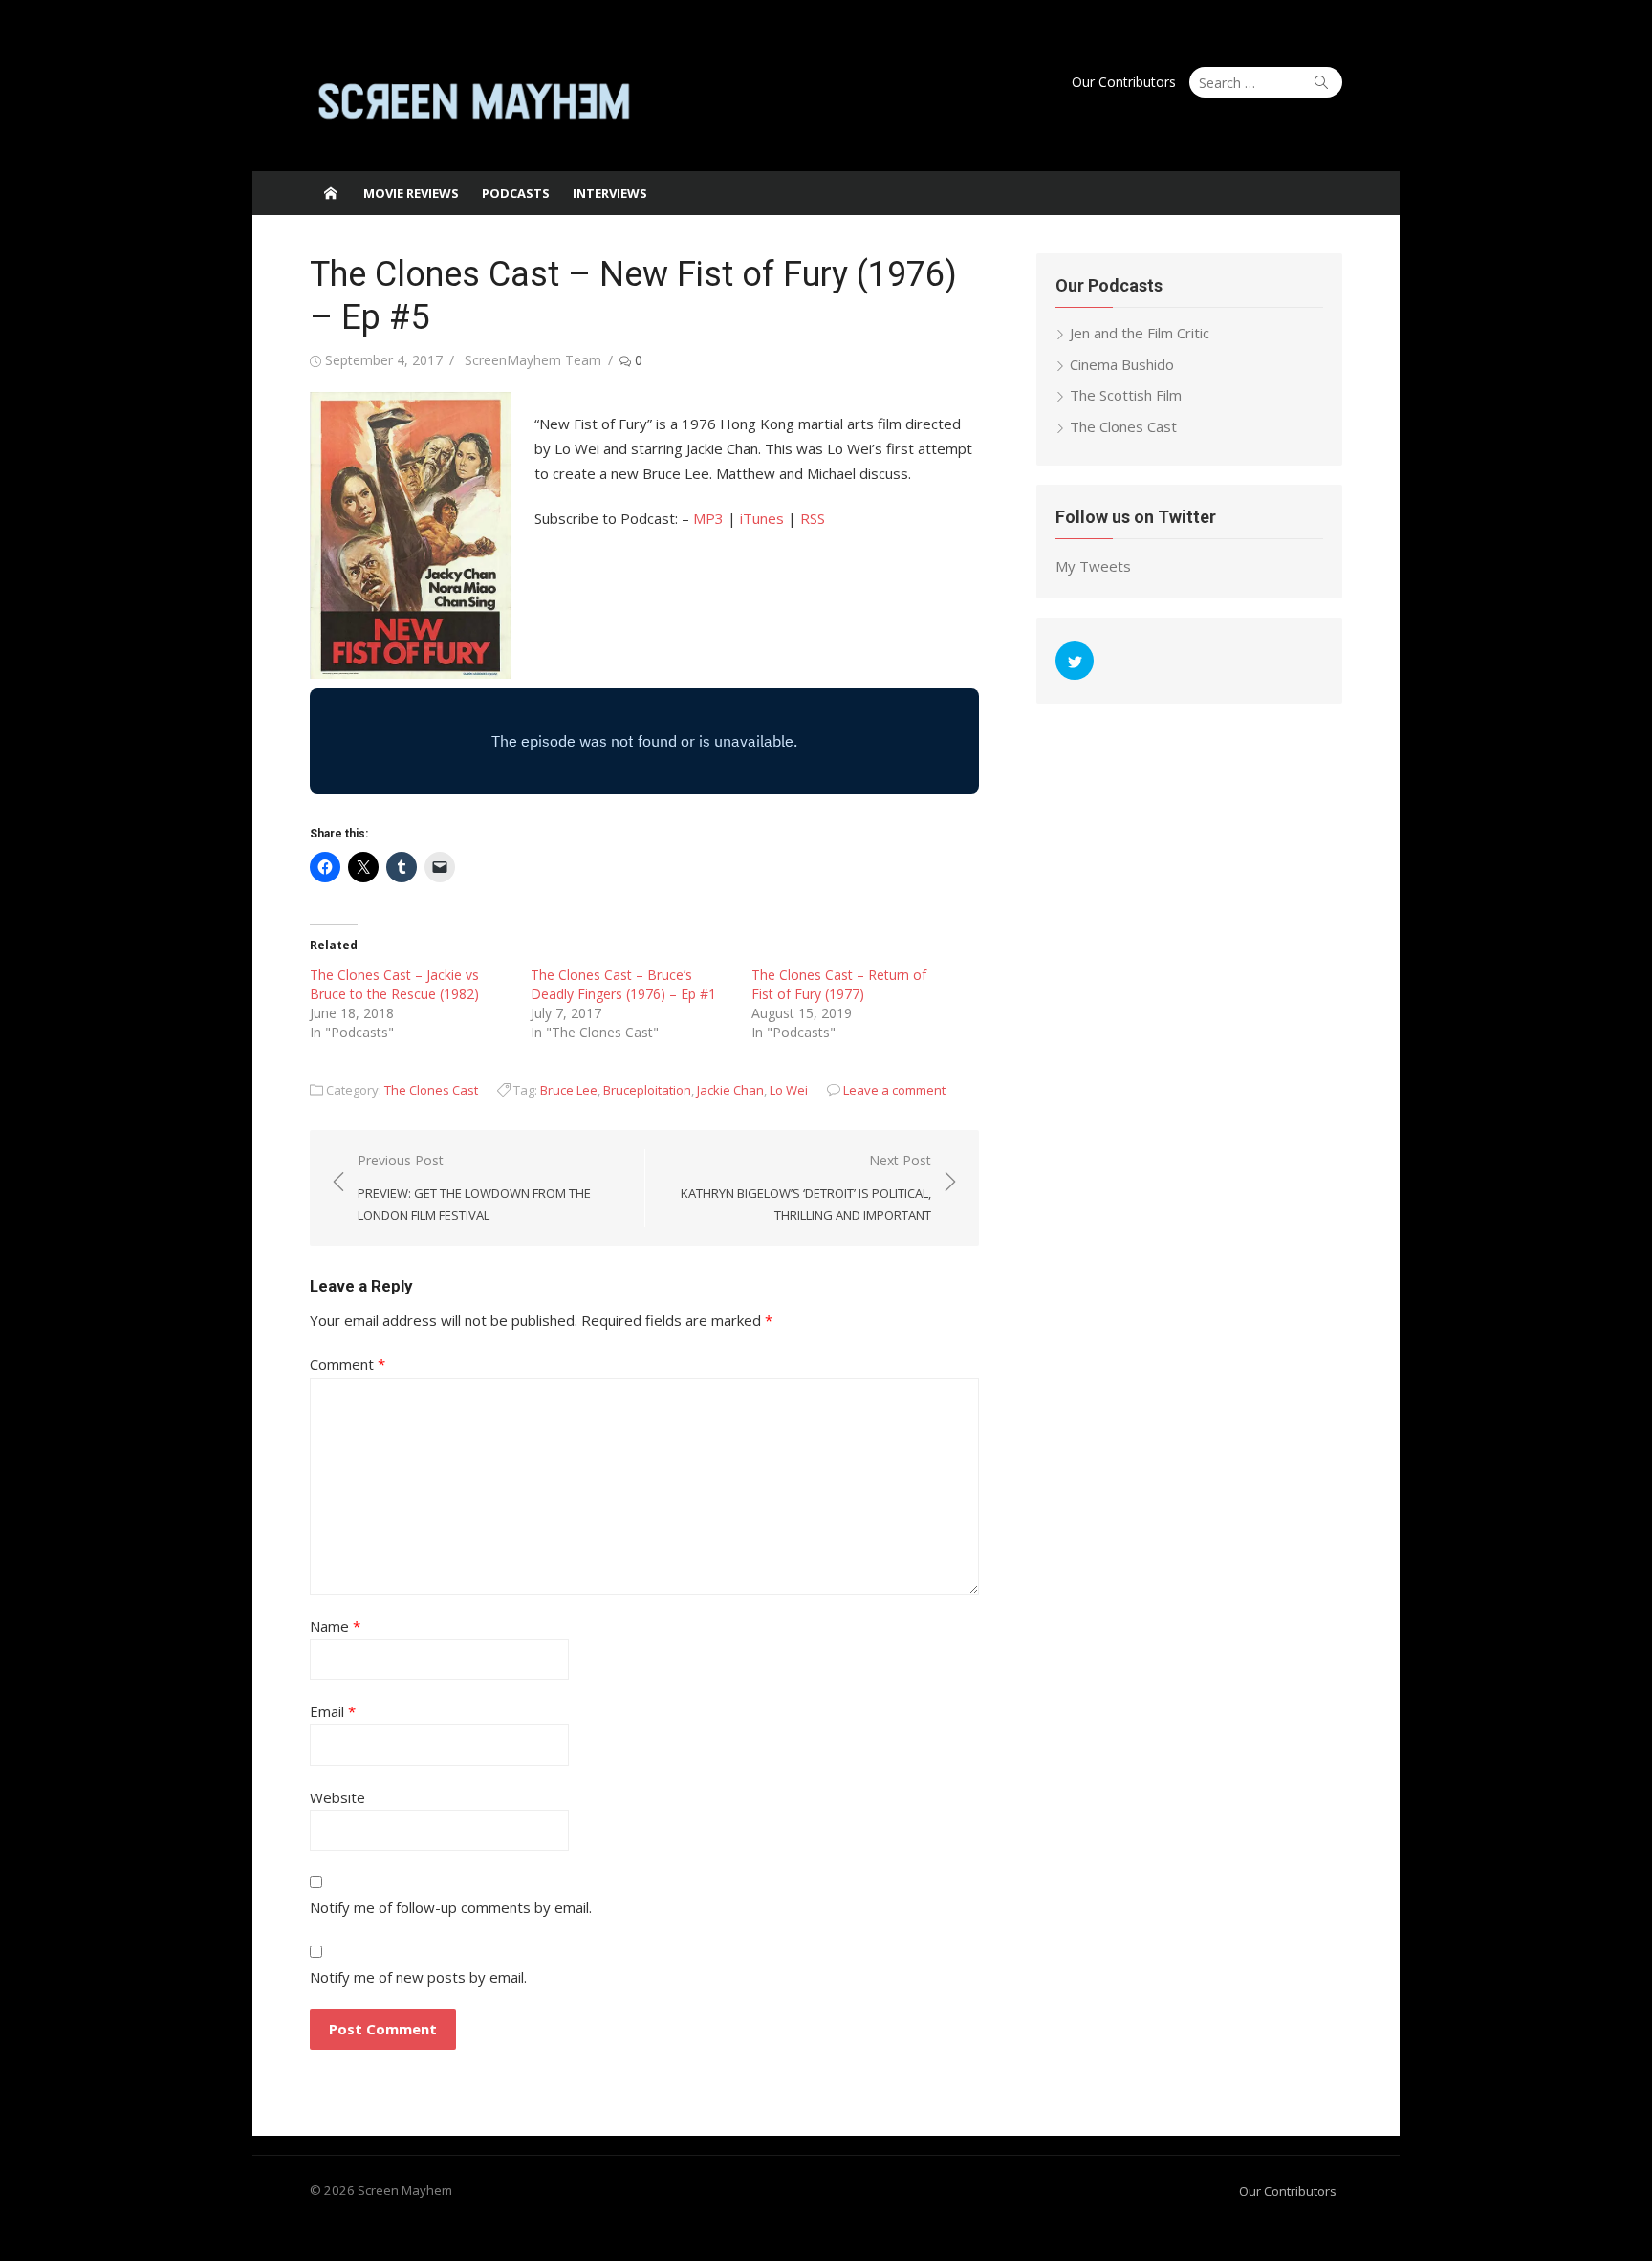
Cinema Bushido (1122, 364)
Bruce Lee (569, 1090)
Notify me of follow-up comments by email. (451, 1907)
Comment (348, 1364)
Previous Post (474, 1187)
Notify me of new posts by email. (418, 1977)
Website (337, 1797)
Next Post (806, 1187)
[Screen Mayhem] (331, 193)
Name (335, 1626)
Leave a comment (894, 1090)
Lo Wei (789, 1090)
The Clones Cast (431, 1090)
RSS (813, 518)
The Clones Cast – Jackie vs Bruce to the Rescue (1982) (394, 984)
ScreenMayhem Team (533, 360)
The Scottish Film (1126, 395)
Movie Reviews (411, 193)
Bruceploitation (647, 1090)
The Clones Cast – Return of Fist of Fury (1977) (839, 984)
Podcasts (516, 193)
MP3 (708, 518)
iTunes (762, 518)
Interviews (610, 193)
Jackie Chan (730, 1090)
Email (333, 1711)
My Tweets (1093, 566)
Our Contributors (1124, 82)
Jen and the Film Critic (1140, 333)
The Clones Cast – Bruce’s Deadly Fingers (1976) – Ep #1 (623, 984)
